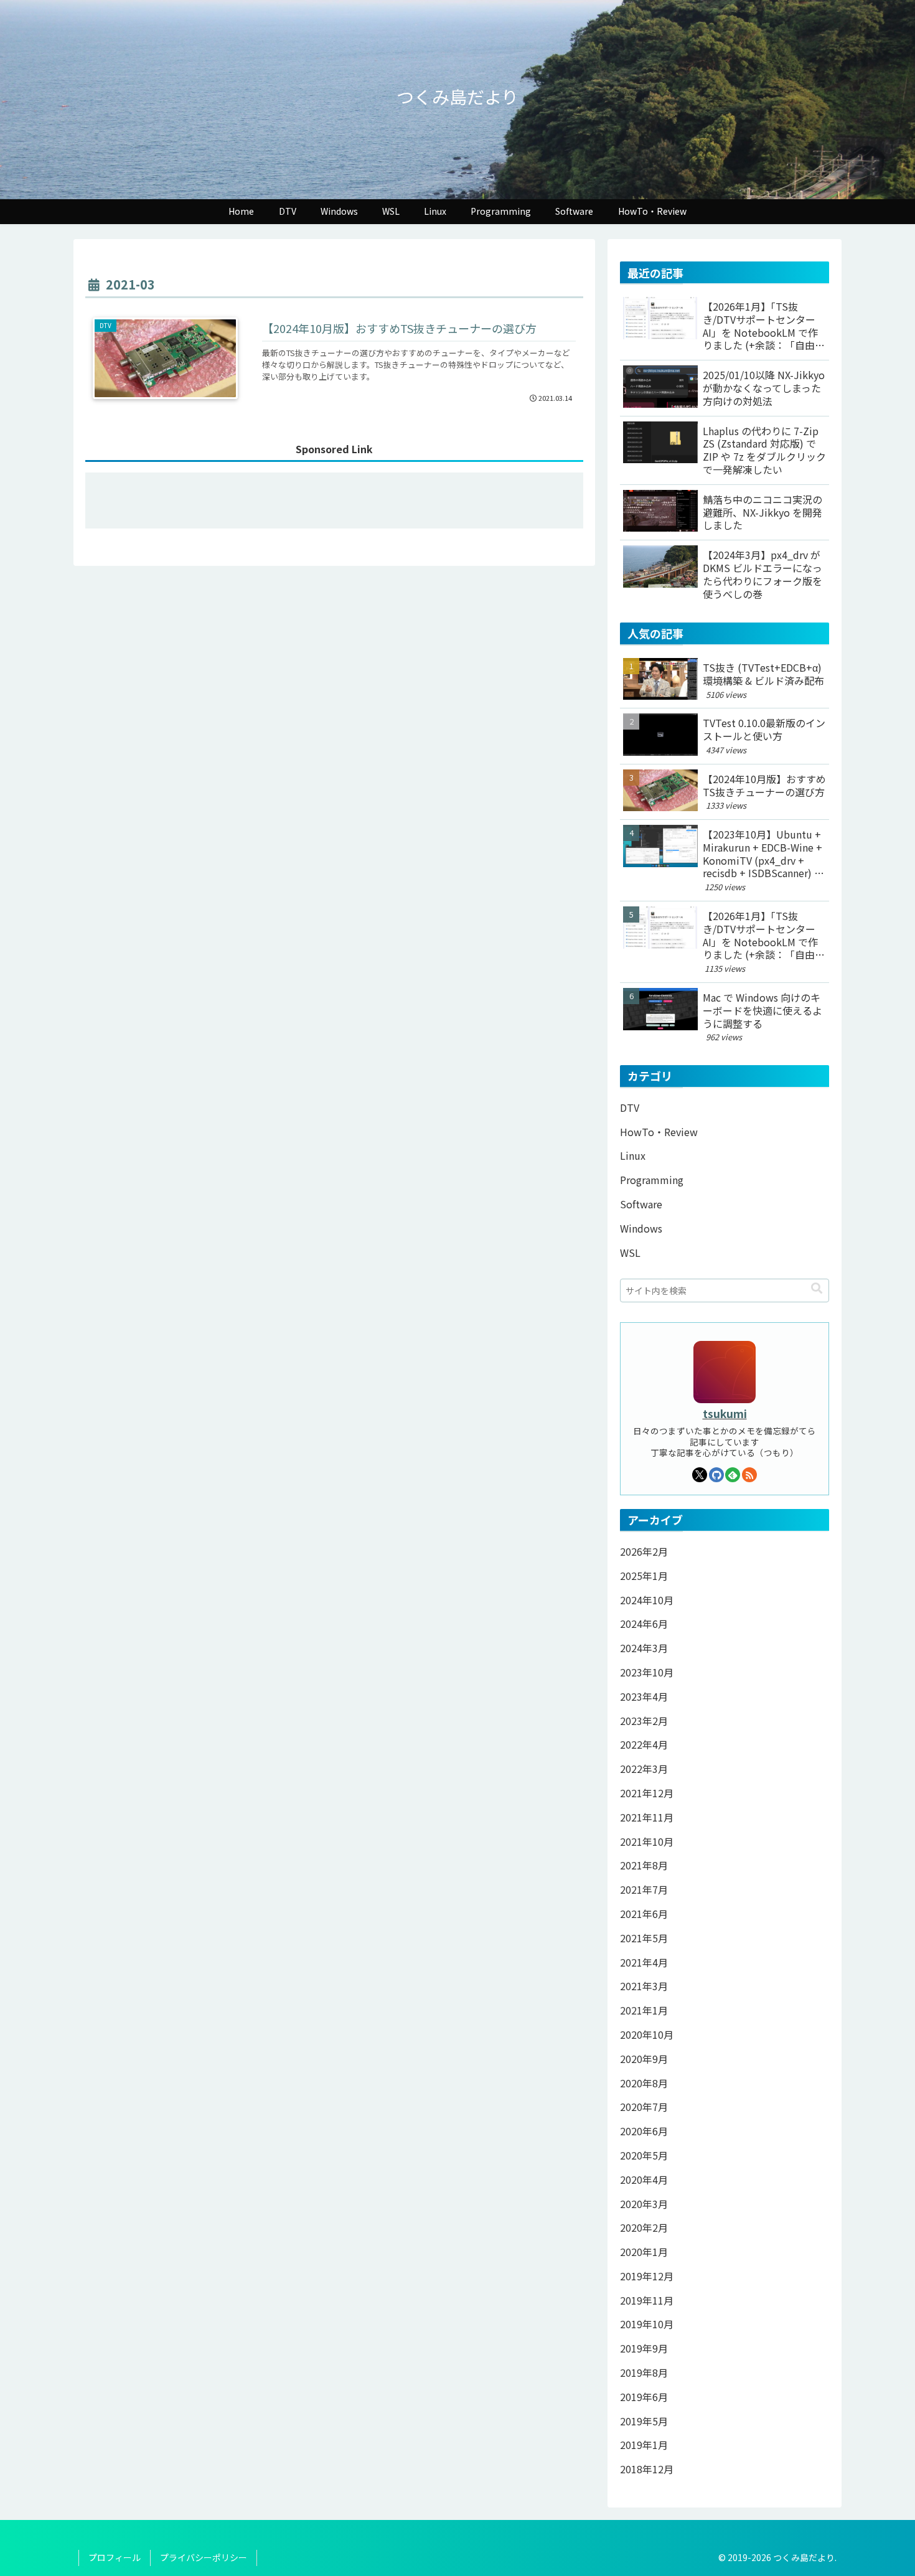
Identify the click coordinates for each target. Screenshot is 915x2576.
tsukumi (725, 1413)
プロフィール (115, 2557)
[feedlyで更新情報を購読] (733, 1475)
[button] (817, 1287)
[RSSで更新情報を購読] (749, 1475)
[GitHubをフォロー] (716, 1475)
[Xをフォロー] (700, 1475)
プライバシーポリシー (204, 2557)
